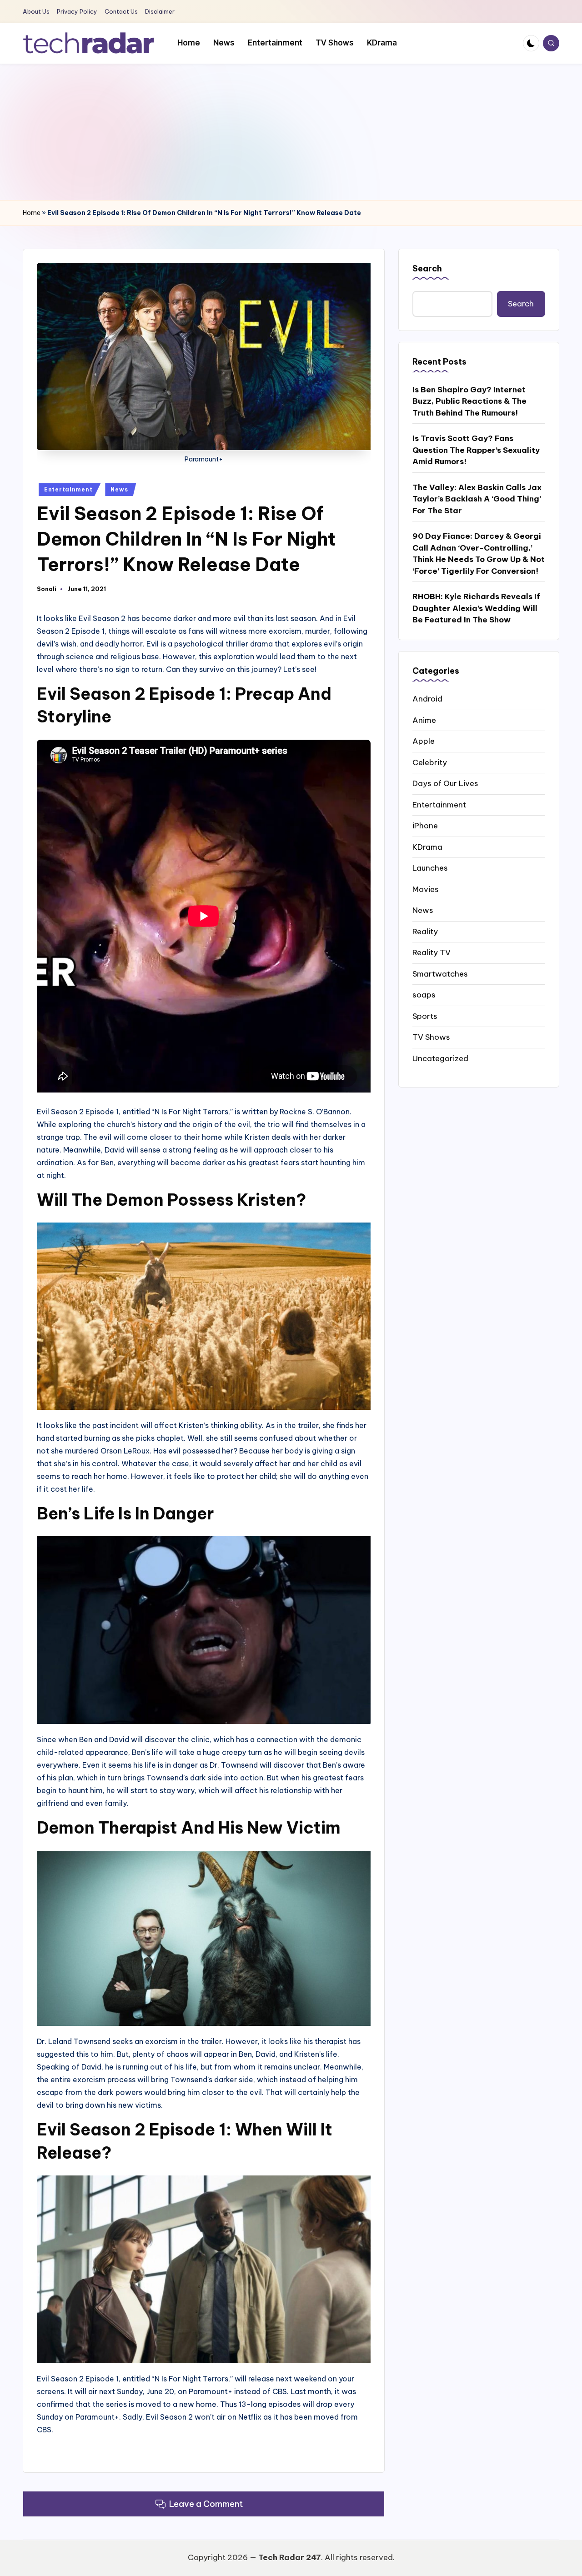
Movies (426, 889)
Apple (424, 741)
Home (32, 213)
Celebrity (430, 762)
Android (427, 698)
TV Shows (431, 1037)
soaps (424, 994)
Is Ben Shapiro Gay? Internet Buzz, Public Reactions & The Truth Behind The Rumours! (469, 401)
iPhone (425, 825)
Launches (430, 867)
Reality (425, 931)
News (119, 489)
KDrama (427, 847)
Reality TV (431, 952)
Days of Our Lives (445, 783)
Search (427, 268)
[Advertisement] (291, 132)
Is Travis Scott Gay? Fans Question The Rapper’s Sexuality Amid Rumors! (476, 450)
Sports (425, 1016)
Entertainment (68, 489)
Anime (424, 720)
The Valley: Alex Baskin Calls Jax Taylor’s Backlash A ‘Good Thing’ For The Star (477, 499)
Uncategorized (440, 1058)
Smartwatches (440, 973)
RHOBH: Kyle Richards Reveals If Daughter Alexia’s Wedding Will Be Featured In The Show (476, 608)
